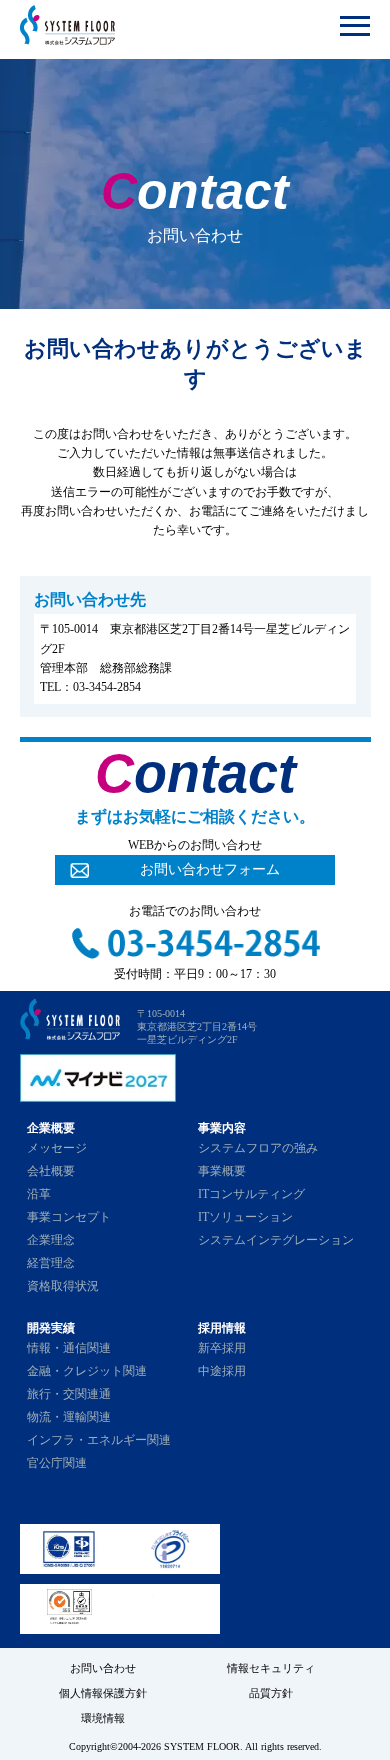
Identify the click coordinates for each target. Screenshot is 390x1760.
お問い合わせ (103, 1668)
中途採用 (222, 1371)
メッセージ (57, 1148)
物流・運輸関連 (69, 1417)
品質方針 (271, 1693)
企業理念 (51, 1240)
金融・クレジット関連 (87, 1371)
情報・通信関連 (69, 1348)
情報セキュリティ (271, 1668)
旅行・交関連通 (69, 1394)
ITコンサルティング (251, 1194)
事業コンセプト (69, 1217)
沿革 (39, 1194)
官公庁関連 (57, 1463)
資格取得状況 (63, 1286)
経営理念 (51, 1263)
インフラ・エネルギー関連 (99, 1440)
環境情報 (103, 1718)
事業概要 (222, 1171)
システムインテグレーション (276, 1240)
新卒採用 (222, 1348)
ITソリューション (245, 1217)
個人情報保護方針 (103, 1693)
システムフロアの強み (258, 1148)
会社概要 (51, 1171)
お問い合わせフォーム (210, 869)
